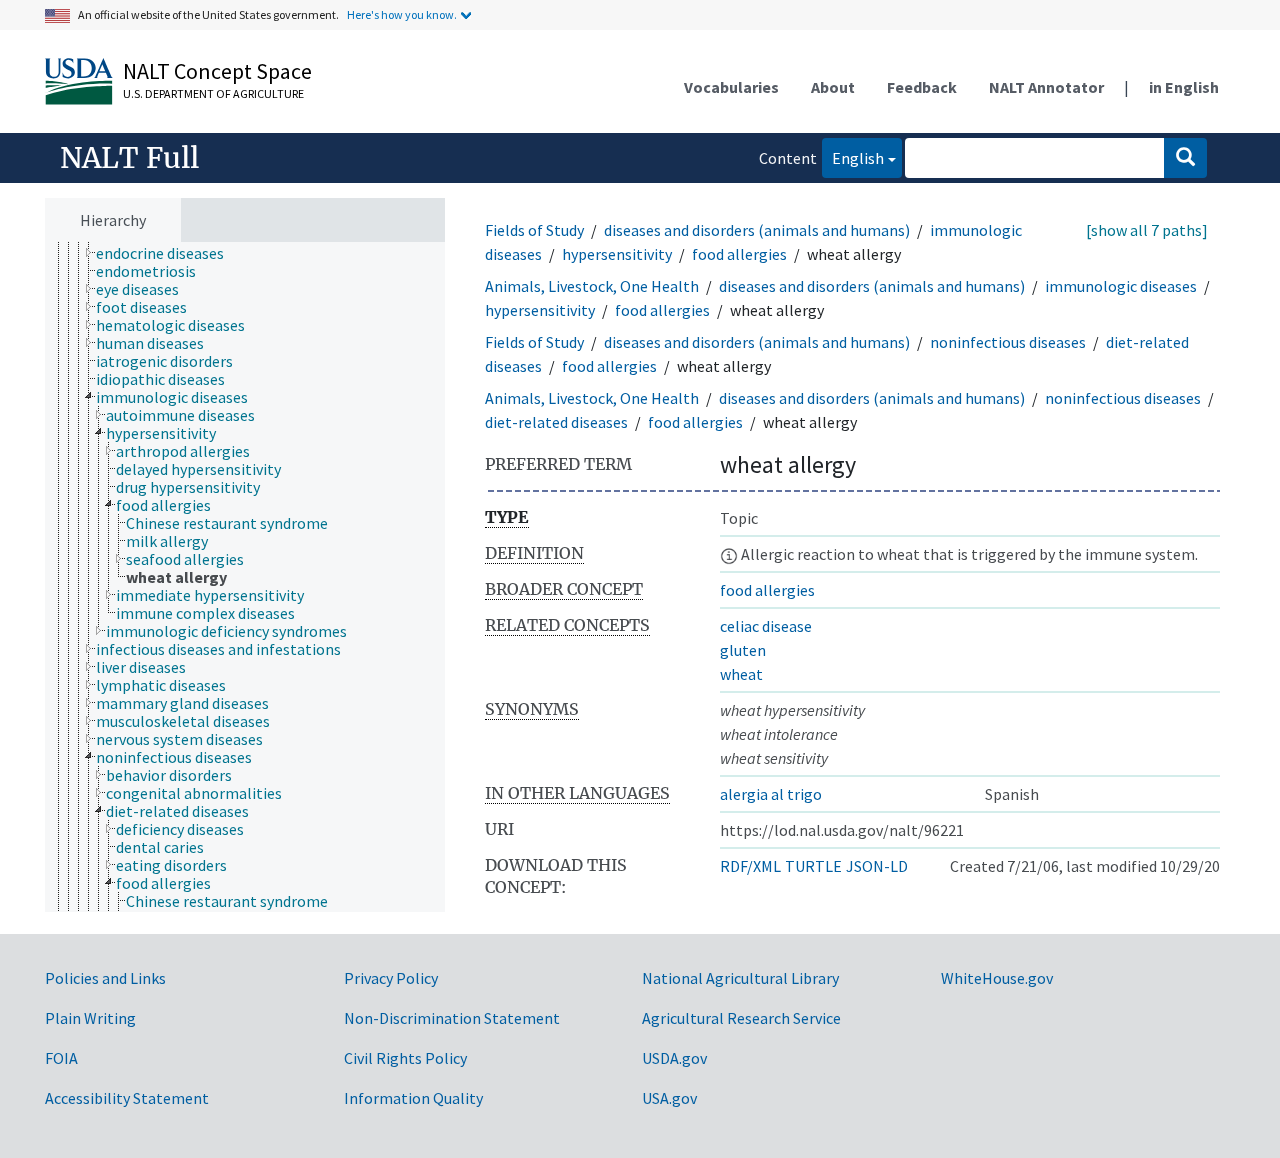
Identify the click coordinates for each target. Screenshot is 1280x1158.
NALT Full (129, 158)
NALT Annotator (1046, 87)
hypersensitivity (617, 254)
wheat (741, 674)
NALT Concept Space (217, 71)
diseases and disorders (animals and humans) (757, 230)
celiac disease (766, 626)
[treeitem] (168, 253)
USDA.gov (674, 1058)
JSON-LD (877, 866)
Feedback (922, 87)
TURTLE (813, 866)
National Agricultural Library (740, 978)
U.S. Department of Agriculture (213, 93)
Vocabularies (731, 87)
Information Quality (413, 1098)
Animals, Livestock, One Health (592, 286)
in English (1184, 87)
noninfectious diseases (1008, 342)
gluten (743, 650)
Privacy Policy (391, 978)
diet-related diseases (556, 422)
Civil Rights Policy (405, 1058)
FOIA (61, 1058)
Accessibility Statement (127, 1098)
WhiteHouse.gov (997, 978)
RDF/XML (750, 866)
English (853, 157)
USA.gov (669, 1098)
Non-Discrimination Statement (452, 1018)
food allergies (739, 254)
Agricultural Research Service (741, 1018)
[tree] (245, 577)
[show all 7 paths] (1147, 230)
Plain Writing (90, 1018)
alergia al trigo (771, 794)
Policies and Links (105, 978)
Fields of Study (534, 230)
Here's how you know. (402, 14)
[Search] (1185, 158)
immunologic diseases (1121, 286)
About (833, 87)
